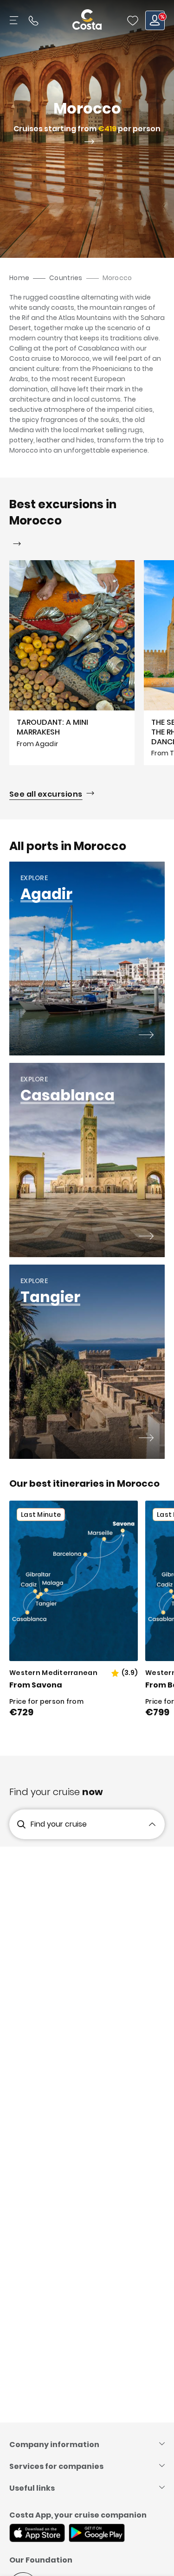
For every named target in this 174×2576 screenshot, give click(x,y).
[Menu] (15, 20)
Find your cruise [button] (59, 1824)
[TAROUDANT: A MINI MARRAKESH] (72, 663)
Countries (66, 278)
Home (19, 278)
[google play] (97, 2534)
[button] (133, 20)
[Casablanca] (146, 1237)
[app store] (37, 2534)
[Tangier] (146, 1439)
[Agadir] (146, 1036)
